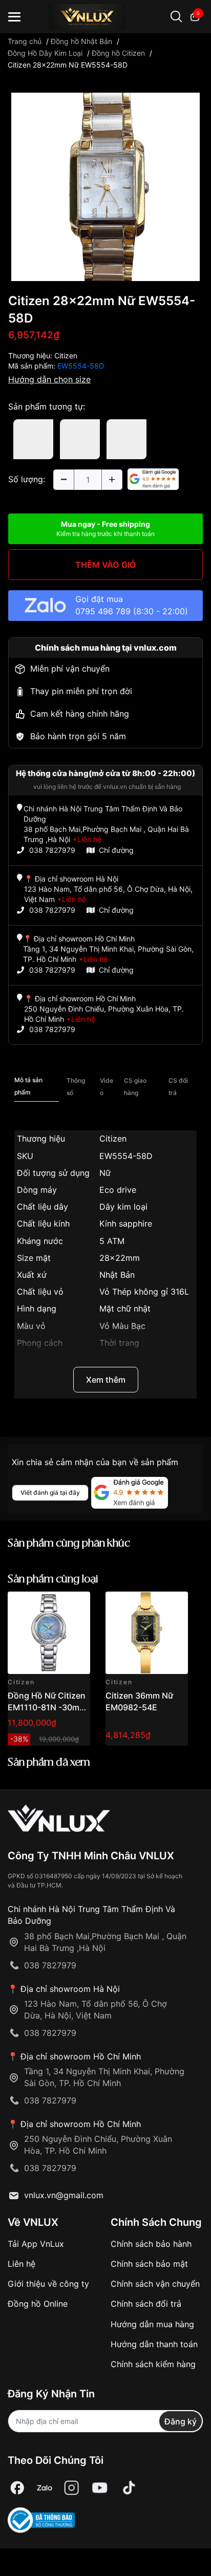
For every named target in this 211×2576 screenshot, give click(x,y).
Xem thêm (106, 1380)
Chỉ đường (116, 850)
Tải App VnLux (36, 2244)
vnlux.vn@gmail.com (64, 2195)
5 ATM (112, 1241)
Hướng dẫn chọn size (49, 379)
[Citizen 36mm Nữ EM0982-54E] (147, 1633)
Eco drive (118, 1190)
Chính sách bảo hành (151, 2244)
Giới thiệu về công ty (48, 2284)
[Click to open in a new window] (105, 186)
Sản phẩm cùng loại (53, 1580)
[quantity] (64, 480)
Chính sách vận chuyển (155, 2284)
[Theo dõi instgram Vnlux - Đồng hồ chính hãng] (72, 2488)
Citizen (66, 356)
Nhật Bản (117, 1275)
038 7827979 (52, 850)
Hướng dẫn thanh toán (154, 2344)
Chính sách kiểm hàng (153, 2364)
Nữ (105, 1173)
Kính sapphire (126, 1223)
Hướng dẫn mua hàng (152, 2324)
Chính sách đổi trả (146, 2304)
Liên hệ (22, 2264)
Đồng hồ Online (38, 2304)
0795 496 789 (103, 611)
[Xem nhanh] (77, 1605)
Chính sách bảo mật (149, 2264)
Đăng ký (181, 2421)
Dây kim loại (123, 1207)
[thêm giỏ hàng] (54, 1605)
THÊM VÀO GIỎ (106, 565)
